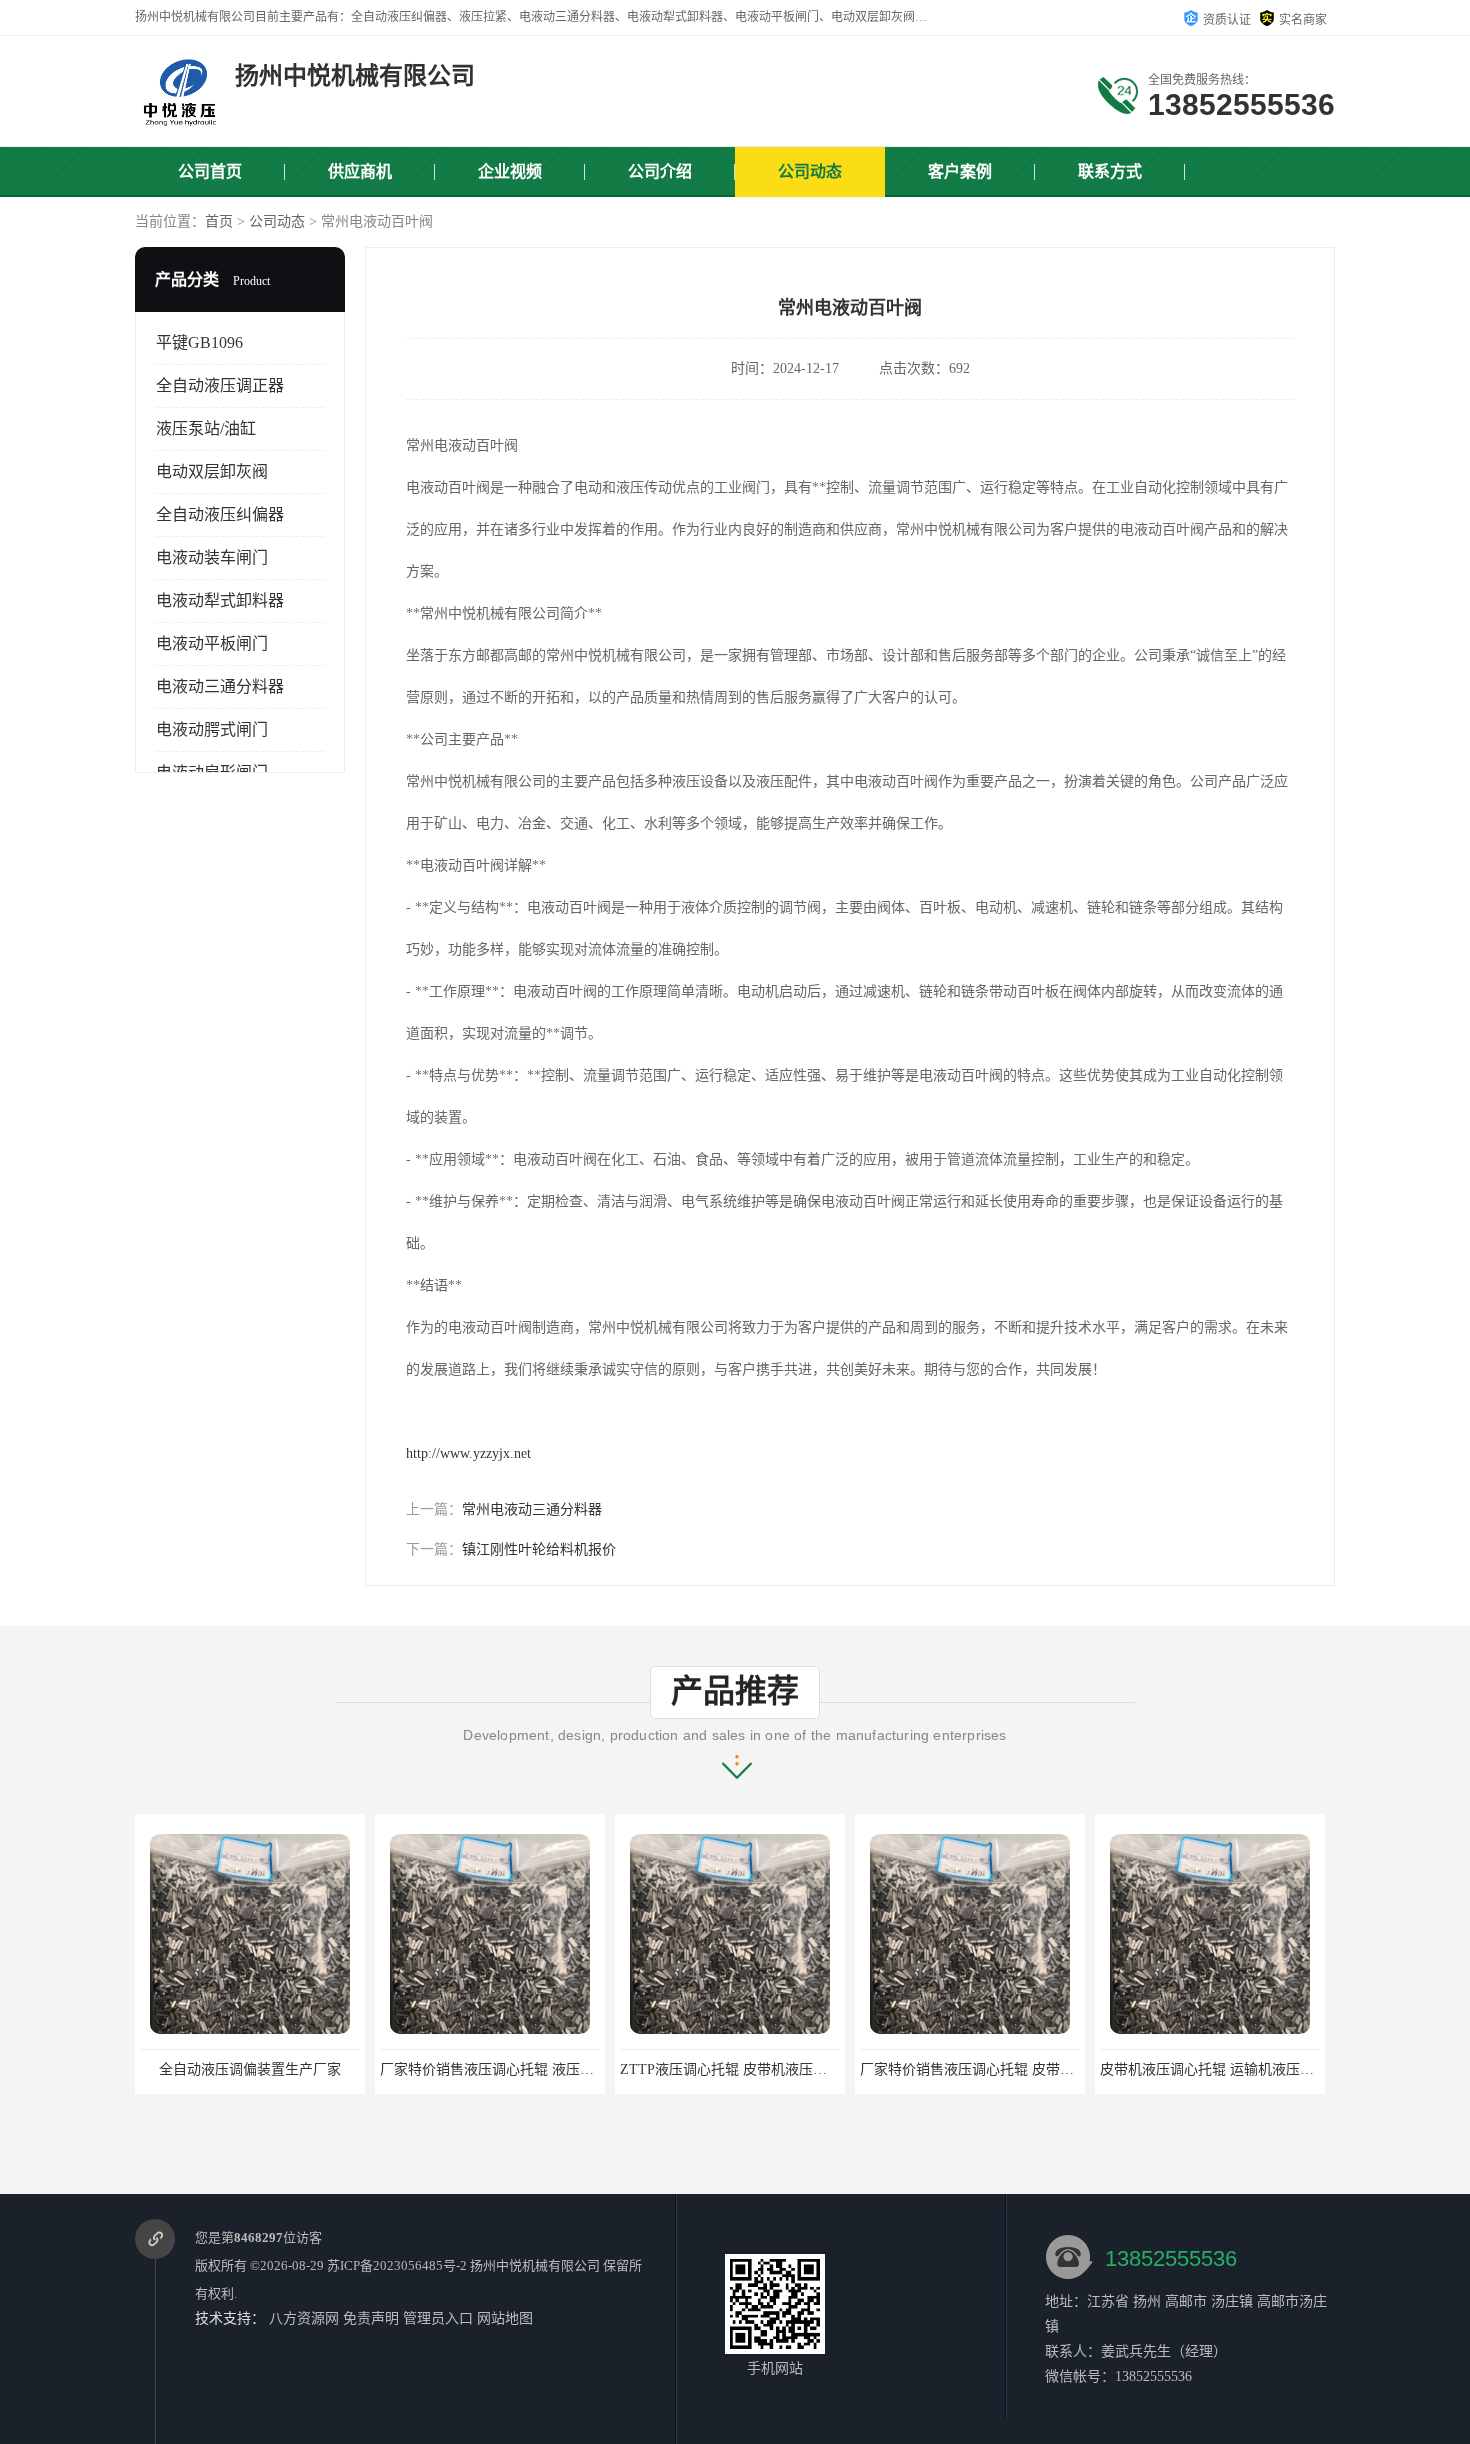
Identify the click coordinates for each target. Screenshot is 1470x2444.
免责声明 (371, 2318)
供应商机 (360, 171)
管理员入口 (438, 2318)
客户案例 (960, 171)
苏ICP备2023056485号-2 (397, 2265)
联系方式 (1110, 171)
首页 (219, 221)
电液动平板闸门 (212, 643)
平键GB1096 (199, 342)
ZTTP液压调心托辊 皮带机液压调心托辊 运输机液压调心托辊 (569, 2069)
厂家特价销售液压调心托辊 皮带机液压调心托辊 (769, 2069)
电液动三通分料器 (220, 686)
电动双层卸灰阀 (212, 471)
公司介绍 (660, 171)
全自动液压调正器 (220, 385)
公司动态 (810, 171)
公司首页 (210, 171)
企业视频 (510, 171)
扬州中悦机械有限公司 (535, 2265)
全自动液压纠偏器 (220, 514)
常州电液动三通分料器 (532, 1509)
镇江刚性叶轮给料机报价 (539, 1549)
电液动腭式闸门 (212, 729)
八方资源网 (304, 2318)
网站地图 (505, 2318)
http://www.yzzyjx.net (468, 1453)
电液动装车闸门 (212, 557)
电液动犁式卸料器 (220, 600)
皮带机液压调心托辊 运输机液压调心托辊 (988, 2069)
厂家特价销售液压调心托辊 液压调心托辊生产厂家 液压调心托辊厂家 (354, 2069)
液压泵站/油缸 (206, 428)
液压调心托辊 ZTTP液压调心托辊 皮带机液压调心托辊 (1268, 2069)
